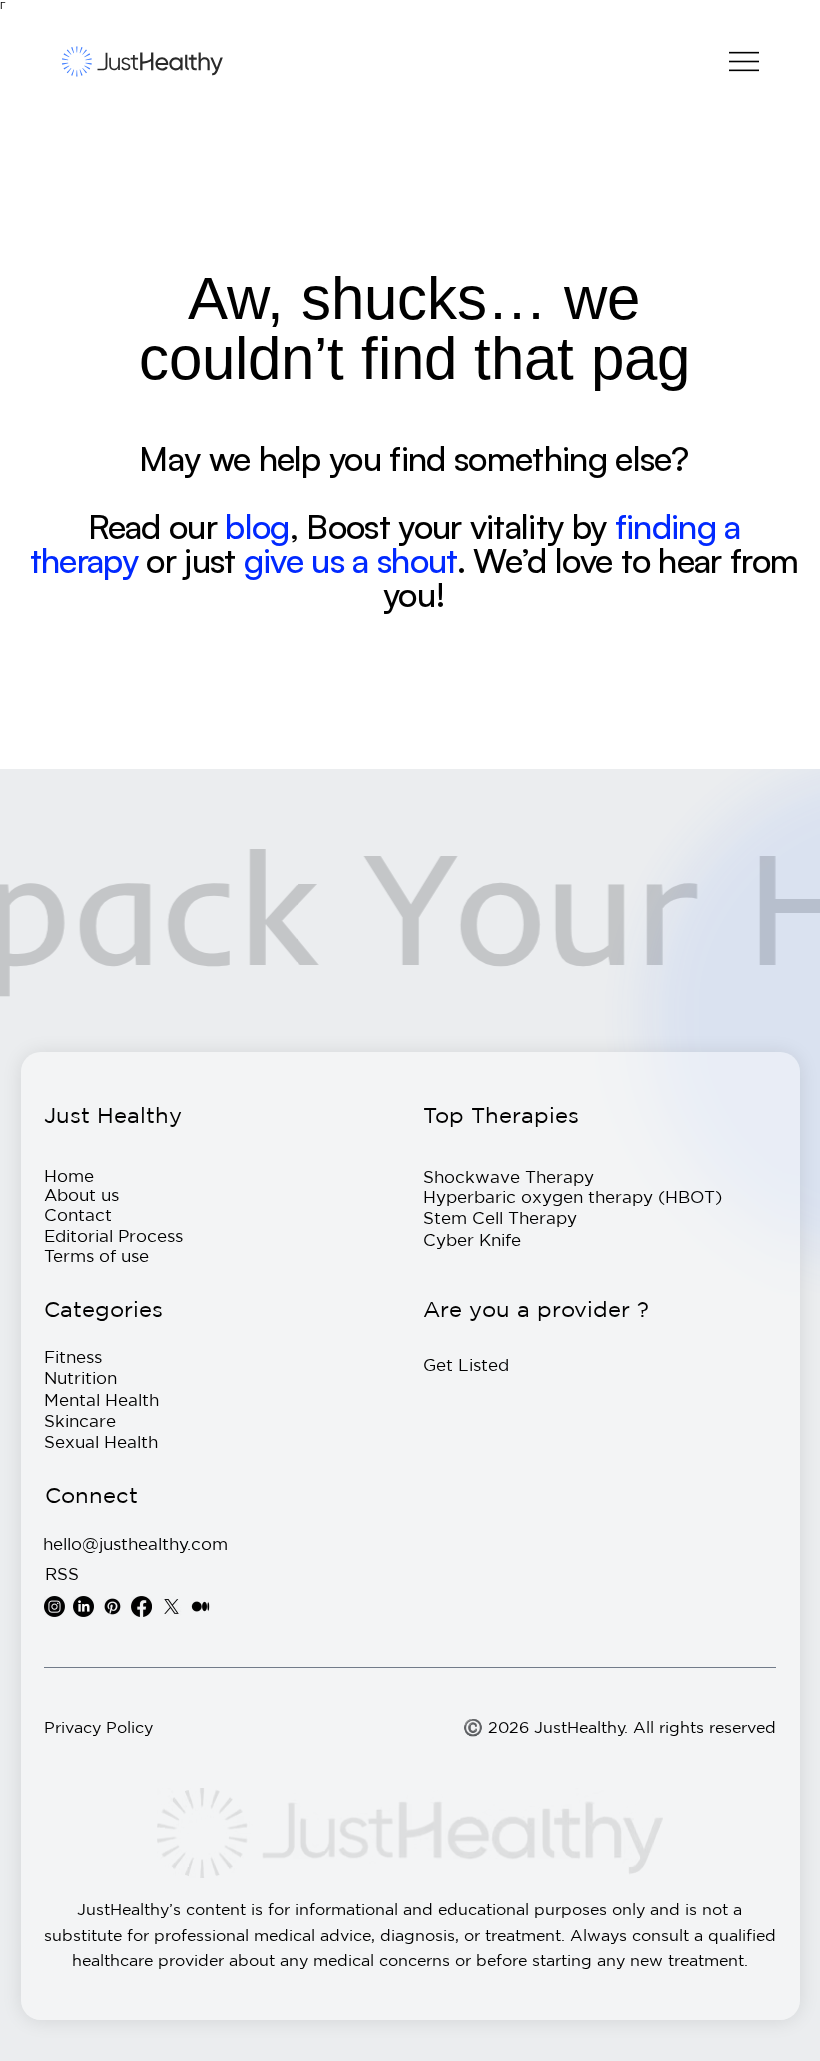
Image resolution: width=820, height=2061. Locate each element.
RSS (62, 1573)
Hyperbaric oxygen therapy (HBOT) (572, 1196)
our (193, 526)
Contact (78, 1214)
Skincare (80, 1420)
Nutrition (80, 1377)
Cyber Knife (472, 1239)
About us (81, 1194)
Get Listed (466, 1364)
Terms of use (96, 1255)
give (278, 560)
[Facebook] (141, 1606)
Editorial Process (113, 1235)
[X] (171, 1606)
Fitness (73, 1356)
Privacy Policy (98, 1727)
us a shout (383, 560)
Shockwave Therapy (508, 1176)
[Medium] (200, 1606)
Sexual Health (101, 1441)
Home (69, 1175)
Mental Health (101, 1399)
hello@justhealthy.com (135, 1543)
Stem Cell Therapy (500, 1217)
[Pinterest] (112, 1606)
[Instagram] (54, 1606)
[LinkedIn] (83, 1606)
